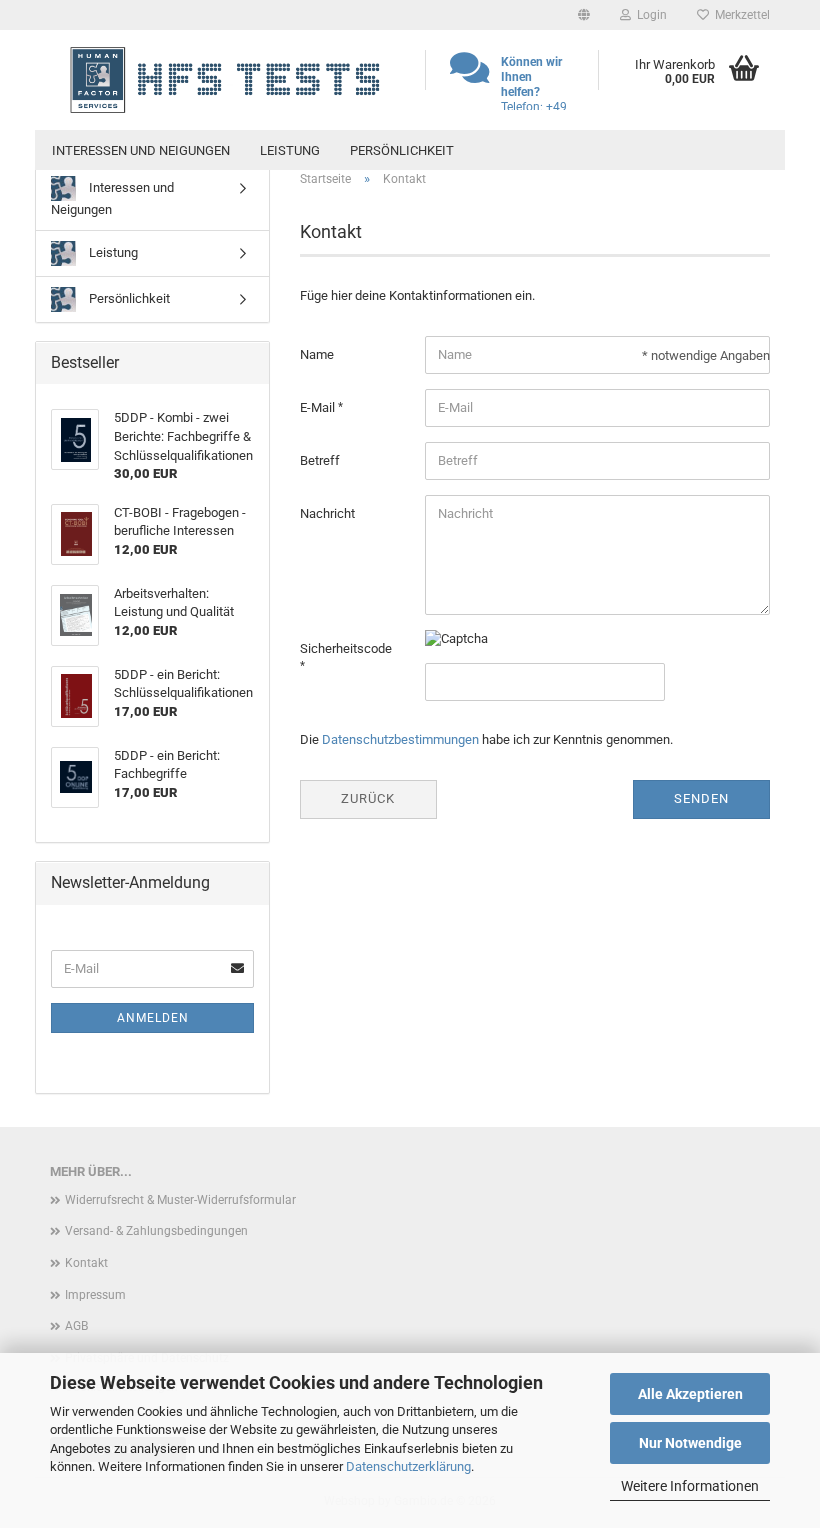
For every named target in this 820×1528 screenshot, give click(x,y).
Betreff (320, 460)
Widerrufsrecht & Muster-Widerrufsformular (180, 1200)
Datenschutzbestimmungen (400, 739)
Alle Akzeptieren (690, 1394)
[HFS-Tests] (222, 80)
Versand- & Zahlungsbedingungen (156, 1231)
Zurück (368, 798)
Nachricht (327, 513)
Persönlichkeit (402, 150)
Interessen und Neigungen (141, 150)
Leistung (290, 150)
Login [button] (649, 15)
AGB (76, 1326)
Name (317, 354)
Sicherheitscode (346, 648)
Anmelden (153, 1018)
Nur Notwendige (690, 1443)
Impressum (95, 1295)
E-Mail (319, 407)
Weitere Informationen (690, 1486)
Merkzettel (739, 15)
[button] (584, 15)
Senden (701, 798)
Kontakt (86, 1263)
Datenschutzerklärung (408, 1466)
